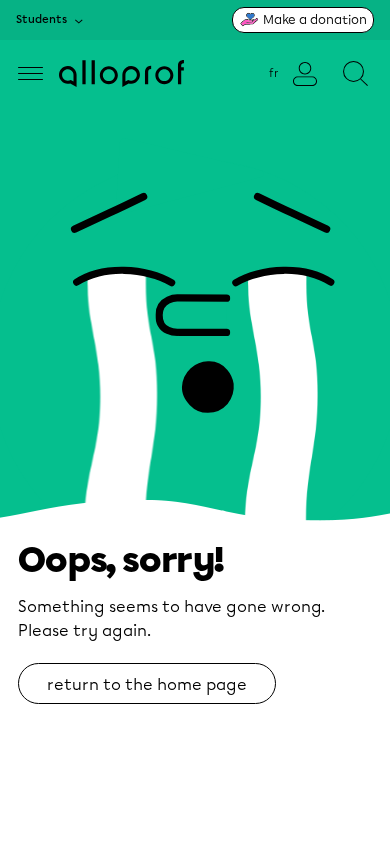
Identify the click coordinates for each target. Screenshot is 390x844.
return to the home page (147, 684)
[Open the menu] (30, 73)
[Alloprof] (121, 73)
